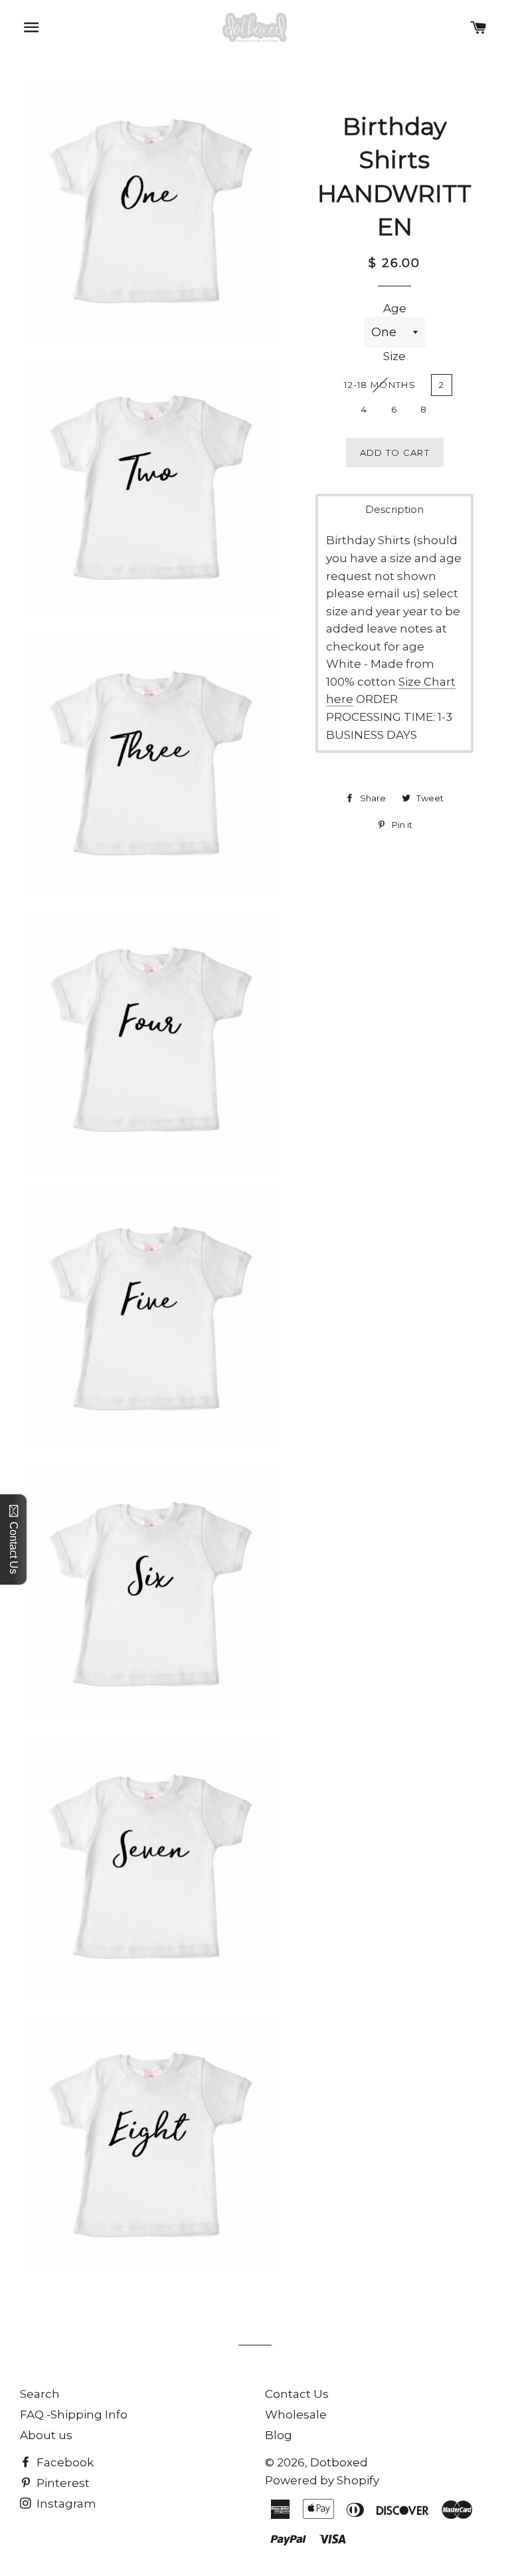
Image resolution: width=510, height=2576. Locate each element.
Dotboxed (339, 2462)
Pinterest (62, 2483)
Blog (279, 2435)
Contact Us (297, 2394)
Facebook (64, 2462)
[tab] (394, 509)
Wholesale (296, 2415)
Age (395, 308)
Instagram (65, 2504)
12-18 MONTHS (380, 385)
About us (46, 2435)
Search (40, 2394)
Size (394, 356)
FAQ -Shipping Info (74, 2415)
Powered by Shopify (322, 2480)
